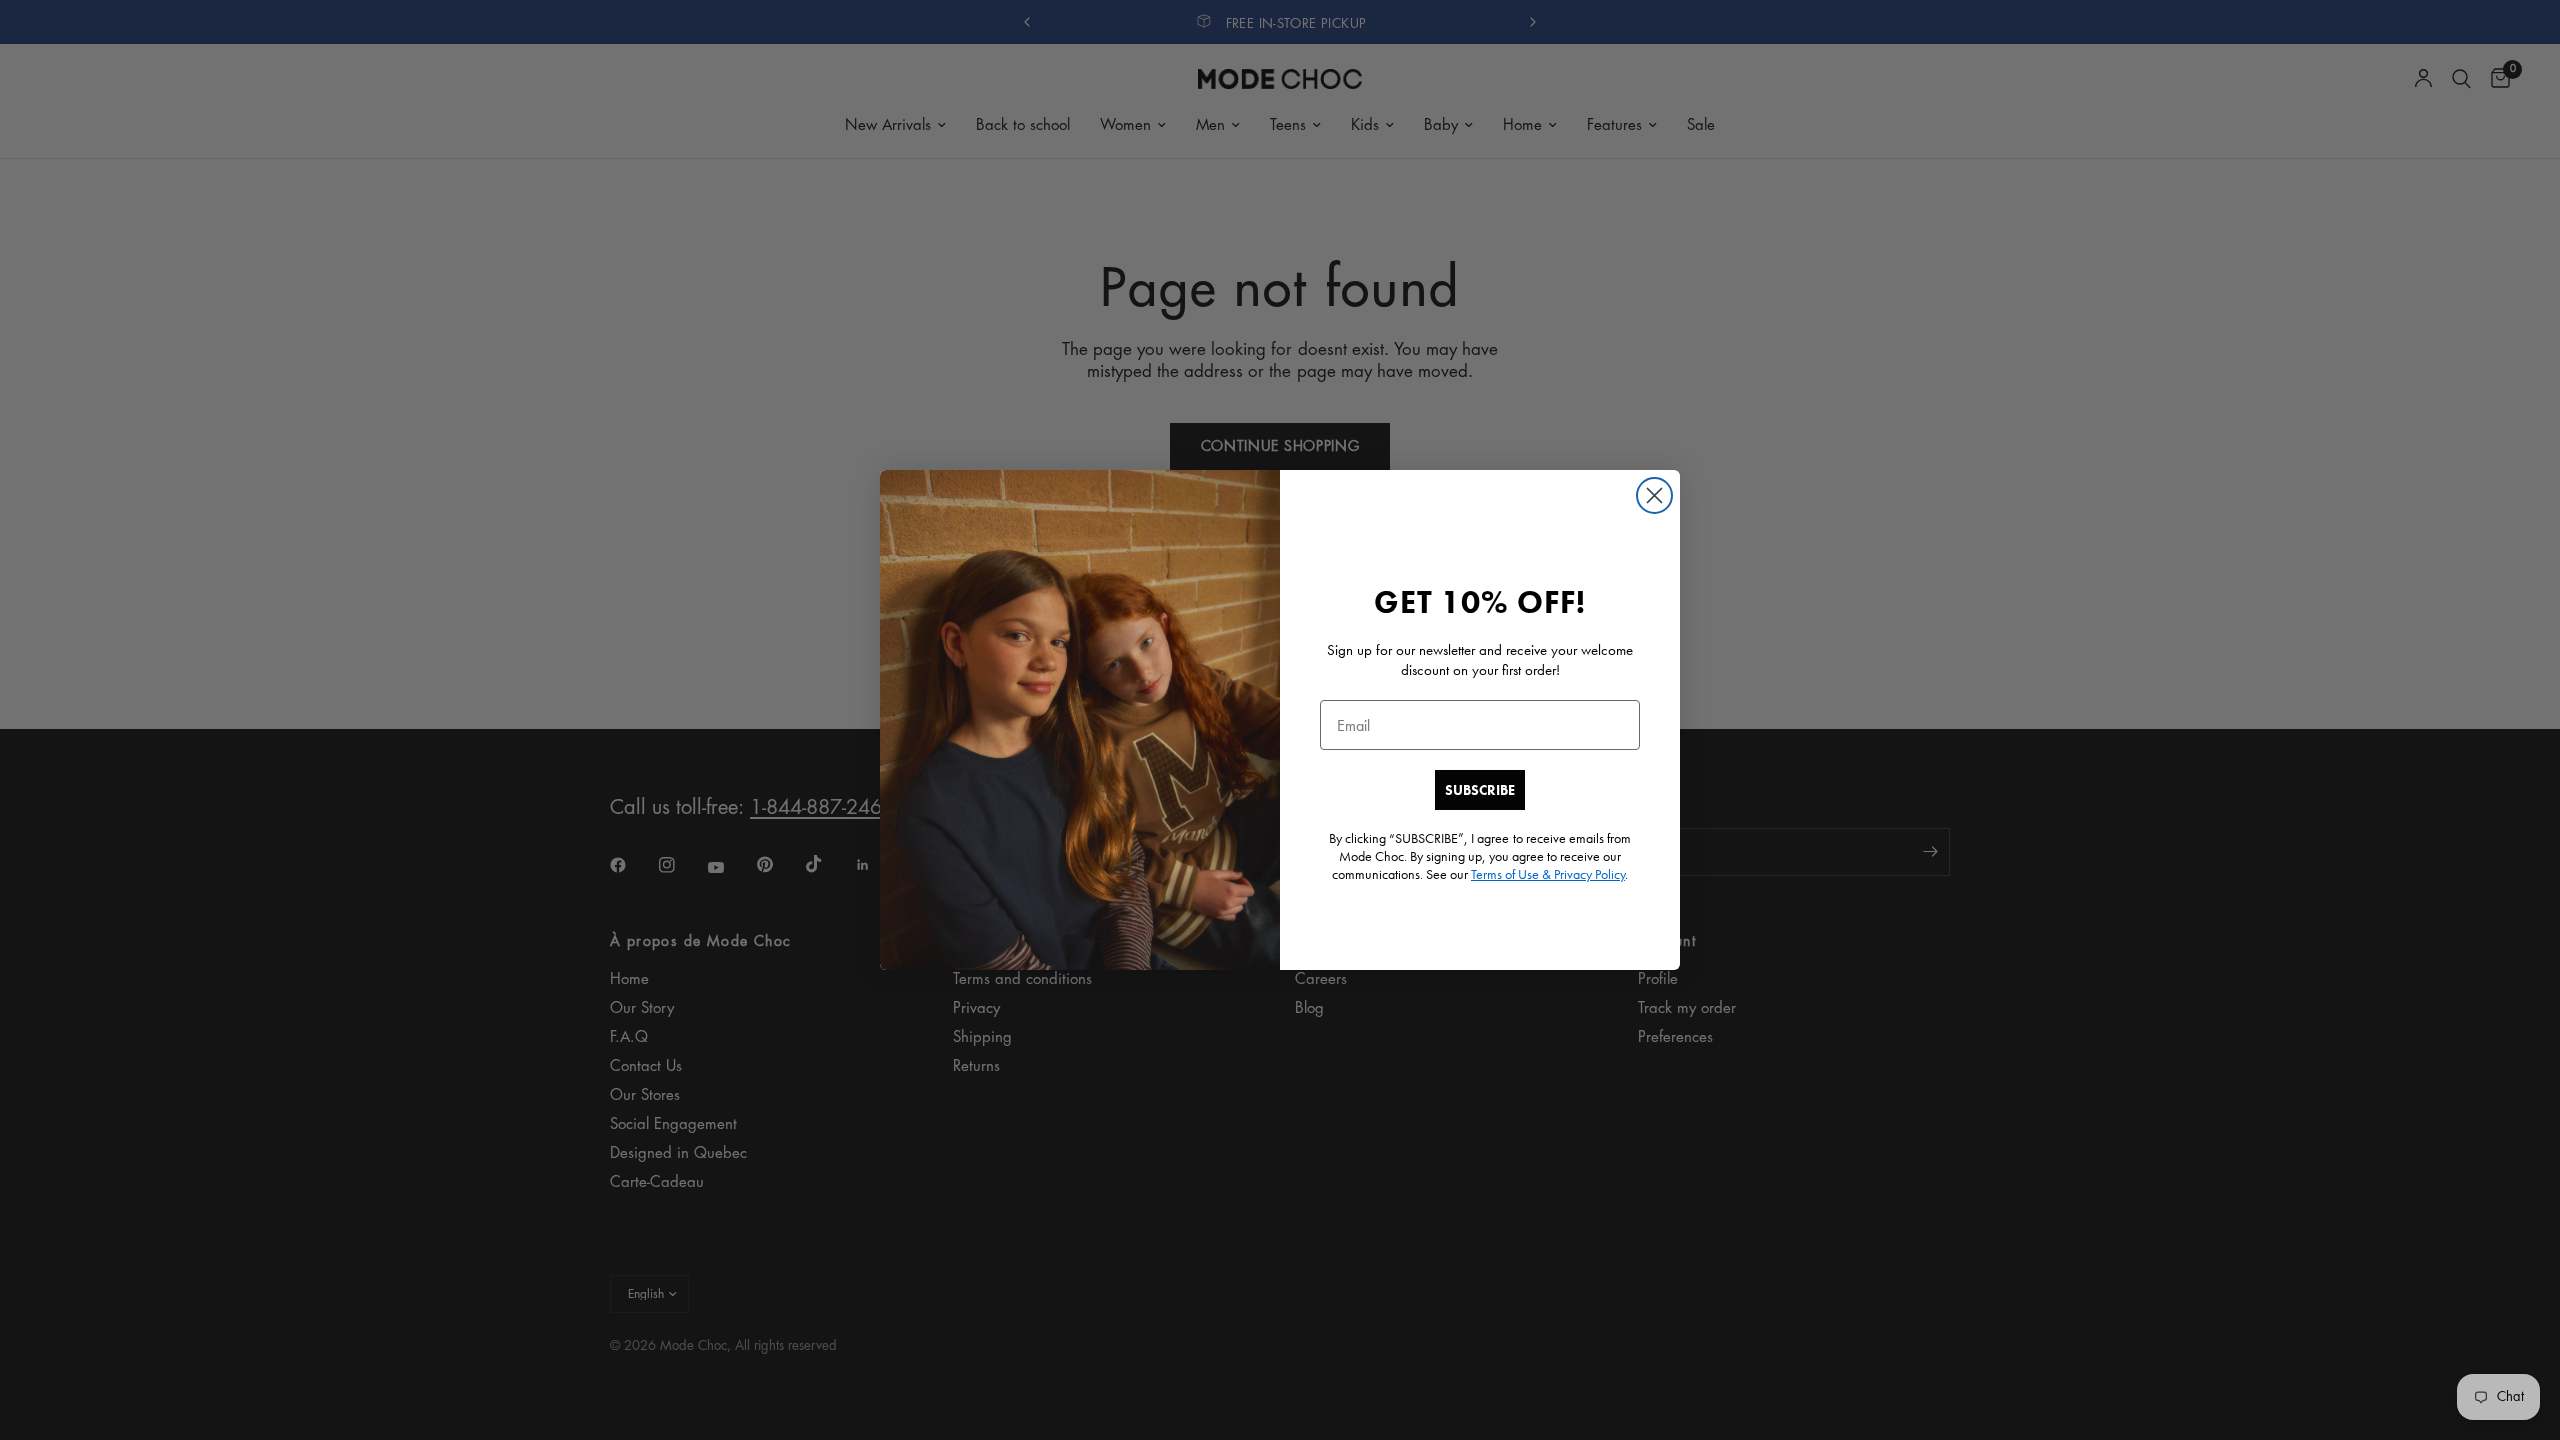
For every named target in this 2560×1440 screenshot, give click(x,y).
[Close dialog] (1654, 495)
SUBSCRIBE (1480, 790)
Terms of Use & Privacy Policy (1548, 874)
